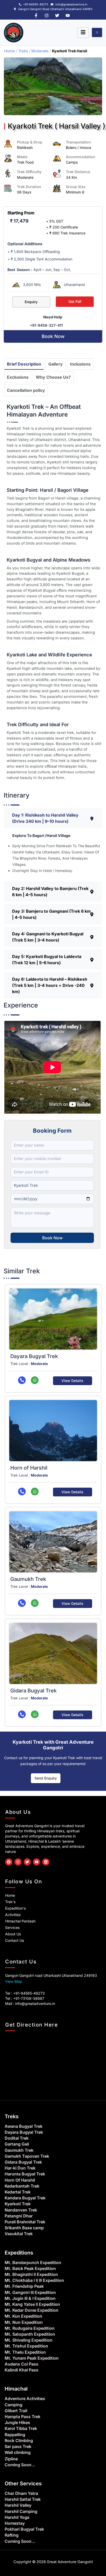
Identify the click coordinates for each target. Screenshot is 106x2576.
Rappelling (15, 2435)
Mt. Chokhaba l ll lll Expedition (34, 2280)
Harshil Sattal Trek (23, 2499)
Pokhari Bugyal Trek (24, 2529)
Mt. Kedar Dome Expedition (32, 2310)
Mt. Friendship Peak (24, 2286)
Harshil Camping (21, 2511)
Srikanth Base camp (24, 2228)
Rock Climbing (19, 2441)
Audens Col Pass (21, 2364)
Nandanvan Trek (21, 2210)
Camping (14, 2405)
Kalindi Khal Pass (21, 2370)
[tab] (24, 364)
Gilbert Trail (16, 2411)
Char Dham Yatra (21, 2493)
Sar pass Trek (18, 2446)
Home (10, 51)
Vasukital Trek (19, 2234)
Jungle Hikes (17, 2422)
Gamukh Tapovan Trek (27, 2156)
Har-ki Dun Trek (20, 2168)
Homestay (15, 2523)
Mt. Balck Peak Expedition (30, 2268)
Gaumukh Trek (28, 1579)
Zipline (11, 2459)
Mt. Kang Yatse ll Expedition (32, 2304)
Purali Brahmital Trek (25, 2222)
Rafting (12, 2535)
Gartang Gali (17, 2144)
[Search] (97, 32)
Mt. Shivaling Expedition (29, 2340)
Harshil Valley (18, 2505)
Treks (23, 51)
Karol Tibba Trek (21, 2428)
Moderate (40, 51)
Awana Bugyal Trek (24, 2126)
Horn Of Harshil (20, 2180)
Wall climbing (18, 2452)
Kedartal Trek (18, 2192)
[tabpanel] (54, 592)
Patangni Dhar (19, 2216)
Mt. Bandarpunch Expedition (33, 2263)
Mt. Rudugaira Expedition (30, 2328)
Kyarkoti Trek (18, 2204)
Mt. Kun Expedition (23, 2316)
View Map (14, 1981)
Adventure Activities (25, 2399)
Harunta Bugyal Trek (25, 2174)
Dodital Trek (17, 2138)
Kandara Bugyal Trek (25, 2198)
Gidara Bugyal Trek (33, 1691)
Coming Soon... (20, 2465)
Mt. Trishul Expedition (26, 2346)
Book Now (52, 1238)
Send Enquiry (46, 1778)
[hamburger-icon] (83, 33)
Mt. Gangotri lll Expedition (30, 2292)
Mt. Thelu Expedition (25, 2352)
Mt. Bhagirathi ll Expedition (31, 2274)
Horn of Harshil (29, 1468)
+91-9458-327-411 (46, 325)
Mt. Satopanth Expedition (30, 2334)
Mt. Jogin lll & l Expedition (30, 2298)
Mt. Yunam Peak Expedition (32, 2358)
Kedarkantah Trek (22, 2186)
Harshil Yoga (17, 2517)
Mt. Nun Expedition (24, 2322)
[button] (53, 818)
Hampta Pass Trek (23, 2417)
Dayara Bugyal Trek (34, 1356)
